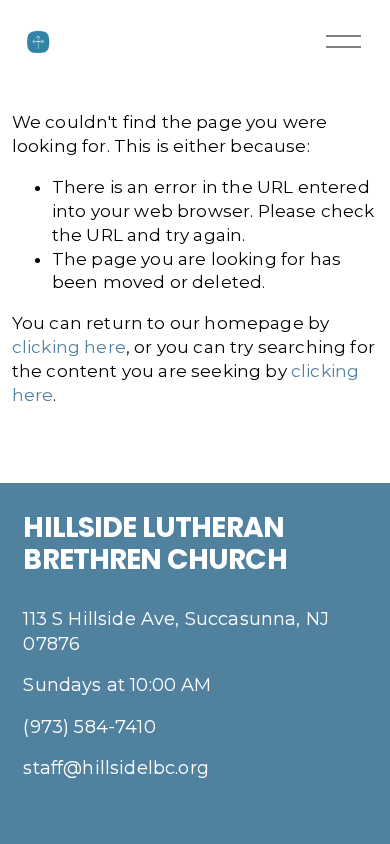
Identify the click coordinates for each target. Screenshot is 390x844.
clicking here (69, 347)
